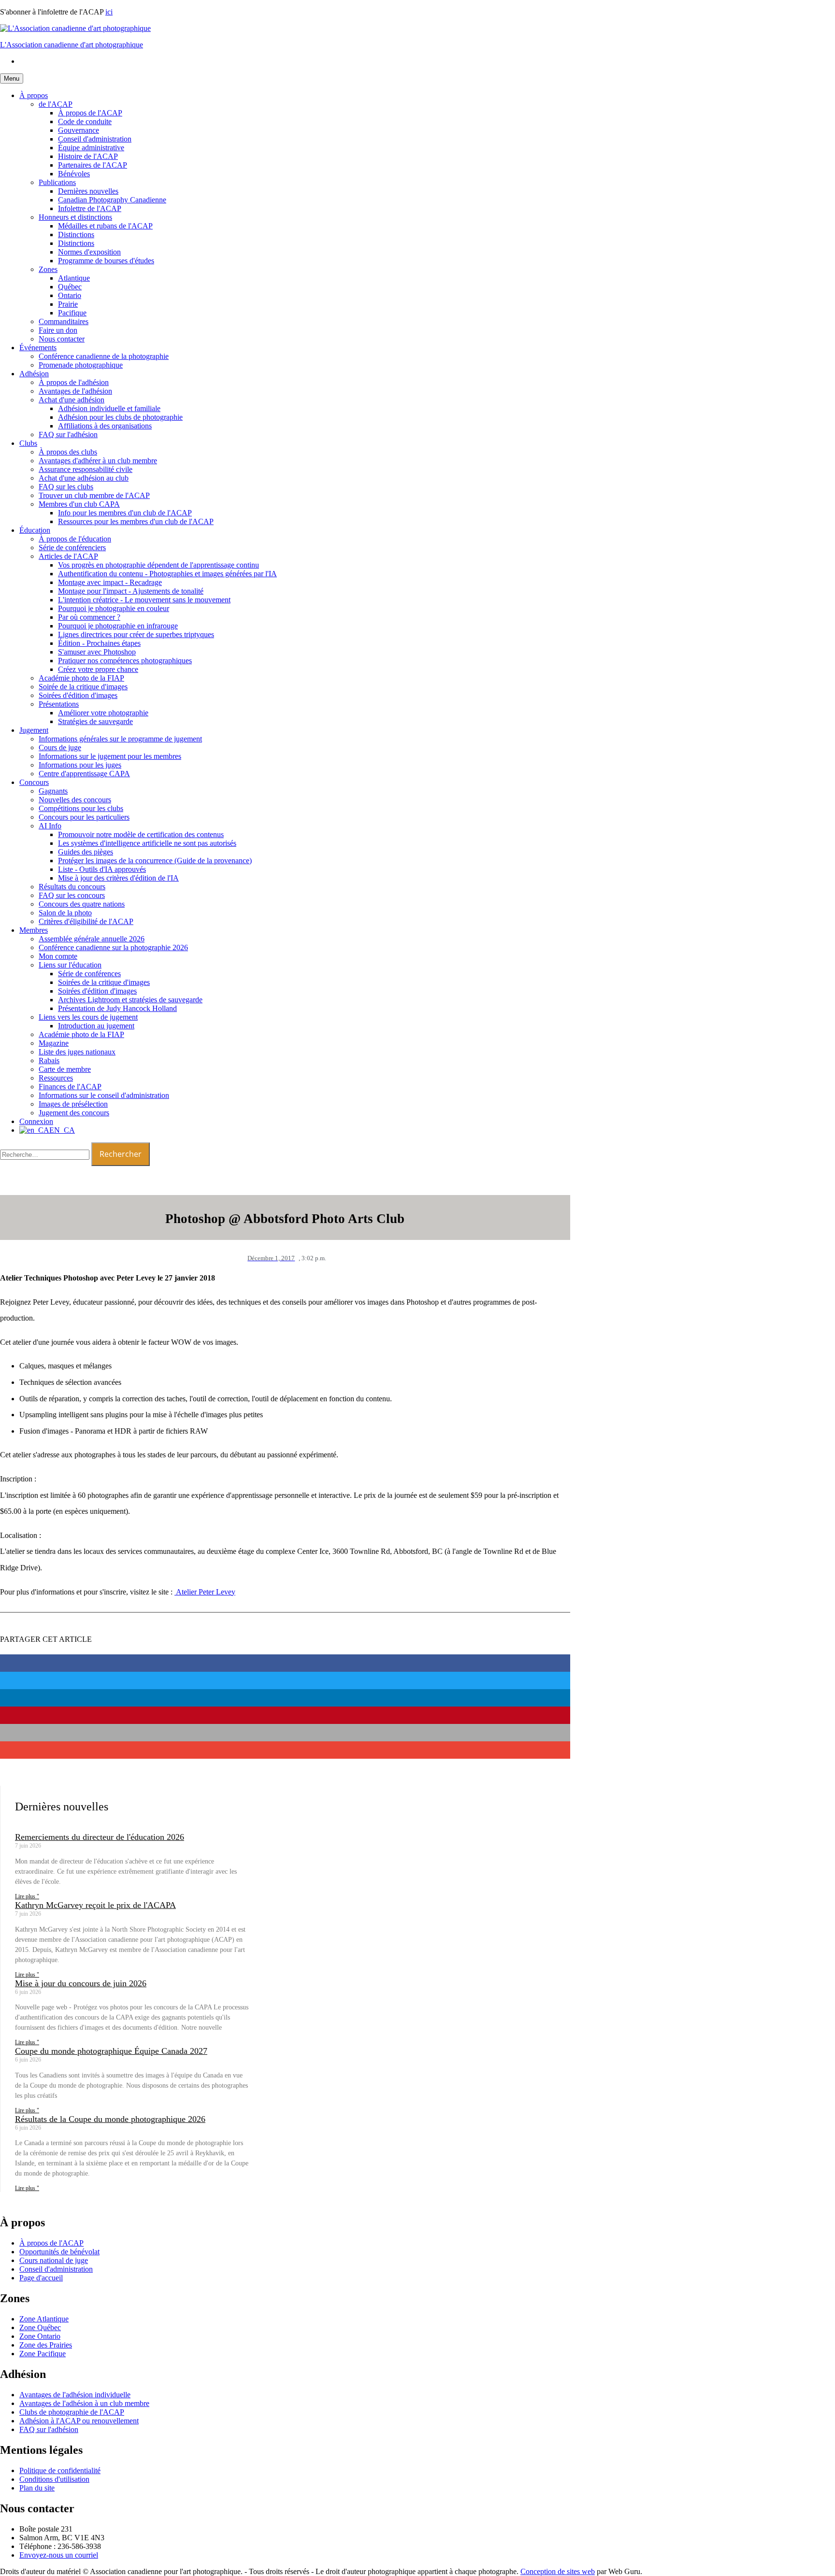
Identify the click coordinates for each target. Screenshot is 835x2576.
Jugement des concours (74, 1113)
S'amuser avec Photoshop (97, 652)
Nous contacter (62, 339)
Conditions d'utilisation (54, 2479)
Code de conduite (85, 121)
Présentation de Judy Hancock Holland (117, 1008)
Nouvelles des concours (75, 800)
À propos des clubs (68, 452)
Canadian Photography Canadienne (112, 200)
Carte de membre (65, 1069)
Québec (70, 287)
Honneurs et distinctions (75, 217)
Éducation (35, 530)
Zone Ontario (40, 2336)
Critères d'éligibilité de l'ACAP (86, 921)
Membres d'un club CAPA (79, 504)
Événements (38, 348)
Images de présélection (73, 1104)
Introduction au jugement (96, 1026)
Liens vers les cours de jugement (88, 1017)
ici (109, 12)
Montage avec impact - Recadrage (110, 582)
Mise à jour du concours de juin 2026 (81, 1983)
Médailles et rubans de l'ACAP (105, 226)
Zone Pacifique (43, 2354)
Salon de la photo (65, 913)
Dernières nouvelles (88, 191)
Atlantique (74, 278)
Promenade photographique (81, 365)
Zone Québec (40, 2327)
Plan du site (37, 2488)
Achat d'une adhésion (72, 400)
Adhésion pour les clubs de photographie (120, 417)
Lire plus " (27, 1896)
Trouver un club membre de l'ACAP (94, 495)
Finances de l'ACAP (70, 1087)
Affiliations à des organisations (105, 426)
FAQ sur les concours (72, 895)
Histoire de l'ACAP (88, 156)
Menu (12, 78)
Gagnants (53, 791)
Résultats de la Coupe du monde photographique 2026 (110, 2119)
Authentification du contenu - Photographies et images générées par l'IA (167, 574)
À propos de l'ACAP (90, 113)
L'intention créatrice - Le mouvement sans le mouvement (144, 600)
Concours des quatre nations (82, 904)
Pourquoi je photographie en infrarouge (118, 626)
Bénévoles (74, 174)
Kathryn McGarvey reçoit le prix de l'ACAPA (95, 1905)
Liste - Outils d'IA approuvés (102, 869)
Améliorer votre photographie (103, 713)
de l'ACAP (56, 104)
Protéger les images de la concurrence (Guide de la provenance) (155, 861)
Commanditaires (64, 321)
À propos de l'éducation (75, 539)
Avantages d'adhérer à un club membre (98, 461)
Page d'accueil (41, 2278)
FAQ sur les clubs (66, 487)
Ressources (56, 1078)
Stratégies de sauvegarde (95, 721)
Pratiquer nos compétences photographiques (125, 661)
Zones (48, 269)
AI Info (50, 826)
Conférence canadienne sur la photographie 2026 (113, 947)
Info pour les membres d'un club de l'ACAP (125, 513)
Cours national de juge (54, 2260)
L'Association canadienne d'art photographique (72, 45)
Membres (34, 930)
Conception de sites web (558, 2571)
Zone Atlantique (44, 2319)
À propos (34, 95)
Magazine (54, 1043)
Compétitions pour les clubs (81, 808)
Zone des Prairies (46, 2345)
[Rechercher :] (46, 1154)
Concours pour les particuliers (84, 817)
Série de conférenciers (72, 548)
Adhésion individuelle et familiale (109, 408)
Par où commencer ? (89, 617)
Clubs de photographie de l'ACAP (72, 2412)
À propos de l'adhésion (74, 382)
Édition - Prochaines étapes (99, 643)
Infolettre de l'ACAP (90, 208)
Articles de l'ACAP (68, 556)
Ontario (70, 295)
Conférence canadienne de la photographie (104, 356)
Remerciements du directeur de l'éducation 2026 (100, 1837)
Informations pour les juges (80, 765)
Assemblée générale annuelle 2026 (92, 939)
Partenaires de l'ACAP (93, 165)
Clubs (28, 443)
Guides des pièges (86, 852)
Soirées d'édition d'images (78, 695)
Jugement (34, 730)
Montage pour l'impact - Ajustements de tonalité (131, 591)
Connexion (36, 1121)
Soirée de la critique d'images (83, 687)
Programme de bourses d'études (106, 261)
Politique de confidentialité (60, 2470)
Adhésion (34, 374)
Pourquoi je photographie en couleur (114, 608)
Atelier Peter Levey (205, 1592)
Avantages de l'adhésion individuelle (75, 2395)
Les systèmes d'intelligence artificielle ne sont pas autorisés (147, 843)
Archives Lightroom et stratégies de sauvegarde (130, 1000)
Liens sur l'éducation (70, 965)
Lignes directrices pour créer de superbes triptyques (136, 634)
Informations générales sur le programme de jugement (120, 739)
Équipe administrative (91, 148)
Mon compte (58, 956)
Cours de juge (60, 747)
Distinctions (76, 235)
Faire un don (58, 330)
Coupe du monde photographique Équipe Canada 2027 (111, 2051)
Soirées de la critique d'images (104, 982)
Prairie (68, 304)
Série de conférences (89, 974)
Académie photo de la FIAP (81, 678)
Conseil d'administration (95, 139)
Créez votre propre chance (98, 669)
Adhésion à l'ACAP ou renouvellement (79, 2421)
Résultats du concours (72, 887)
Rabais (49, 1060)
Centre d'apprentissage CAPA (84, 774)
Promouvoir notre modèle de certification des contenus (141, 834)
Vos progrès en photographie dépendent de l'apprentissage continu (158, 565)
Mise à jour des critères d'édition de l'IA (118, 878)
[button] (285, 1663)
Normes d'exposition (89, 252)
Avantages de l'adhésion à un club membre (84, 2403)
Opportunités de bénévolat (59, 2252)
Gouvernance (79, 130)
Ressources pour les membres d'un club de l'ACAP (136, 521)
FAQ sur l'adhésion (68, 434)
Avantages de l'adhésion (75, 391)
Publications (57, 182)
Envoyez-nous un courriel (59, 2555)
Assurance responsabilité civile (86, 469)
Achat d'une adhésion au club (84, 478)
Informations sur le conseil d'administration (104, 1095)
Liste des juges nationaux (77, 1052)
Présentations (59, 704)
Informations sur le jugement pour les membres (110, 756)
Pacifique (72, 313)
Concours (34, 782)
